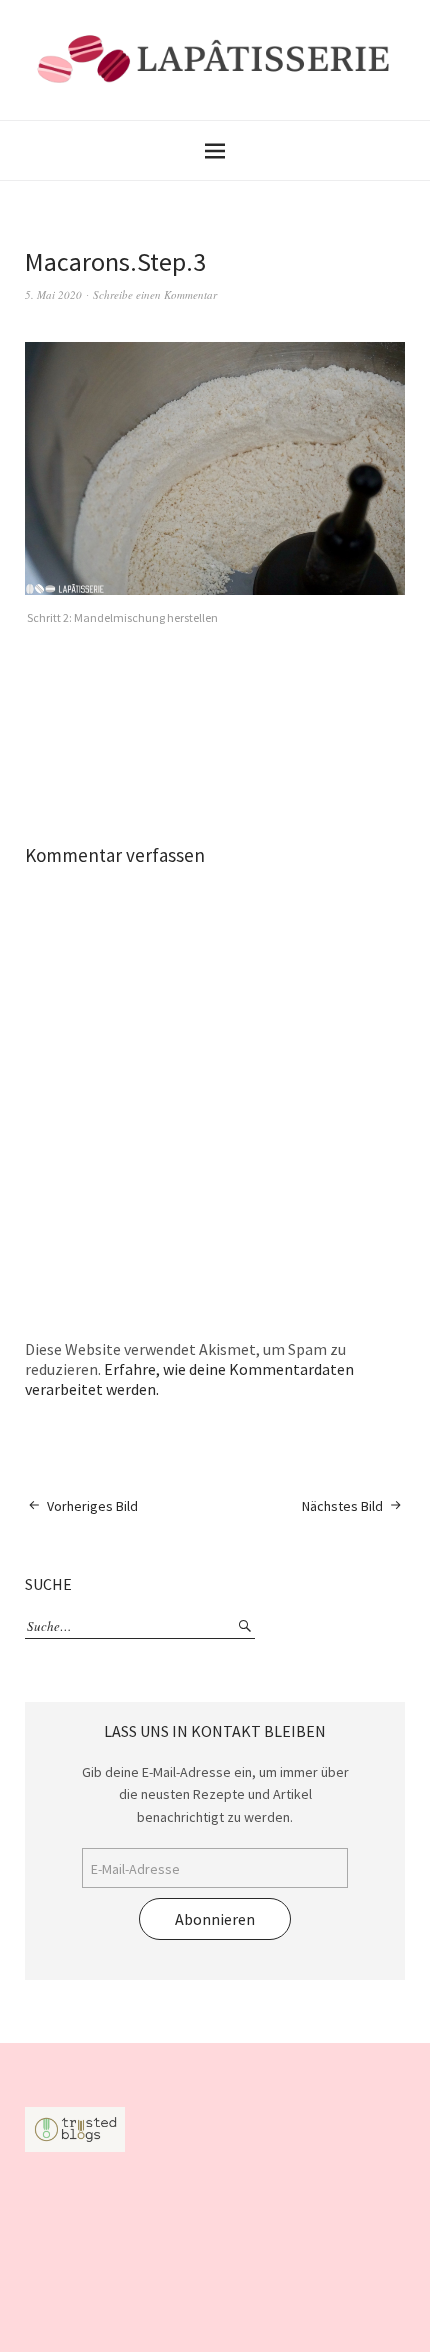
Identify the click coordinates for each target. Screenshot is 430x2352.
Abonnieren (215, 1919)
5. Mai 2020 (53, 294)
